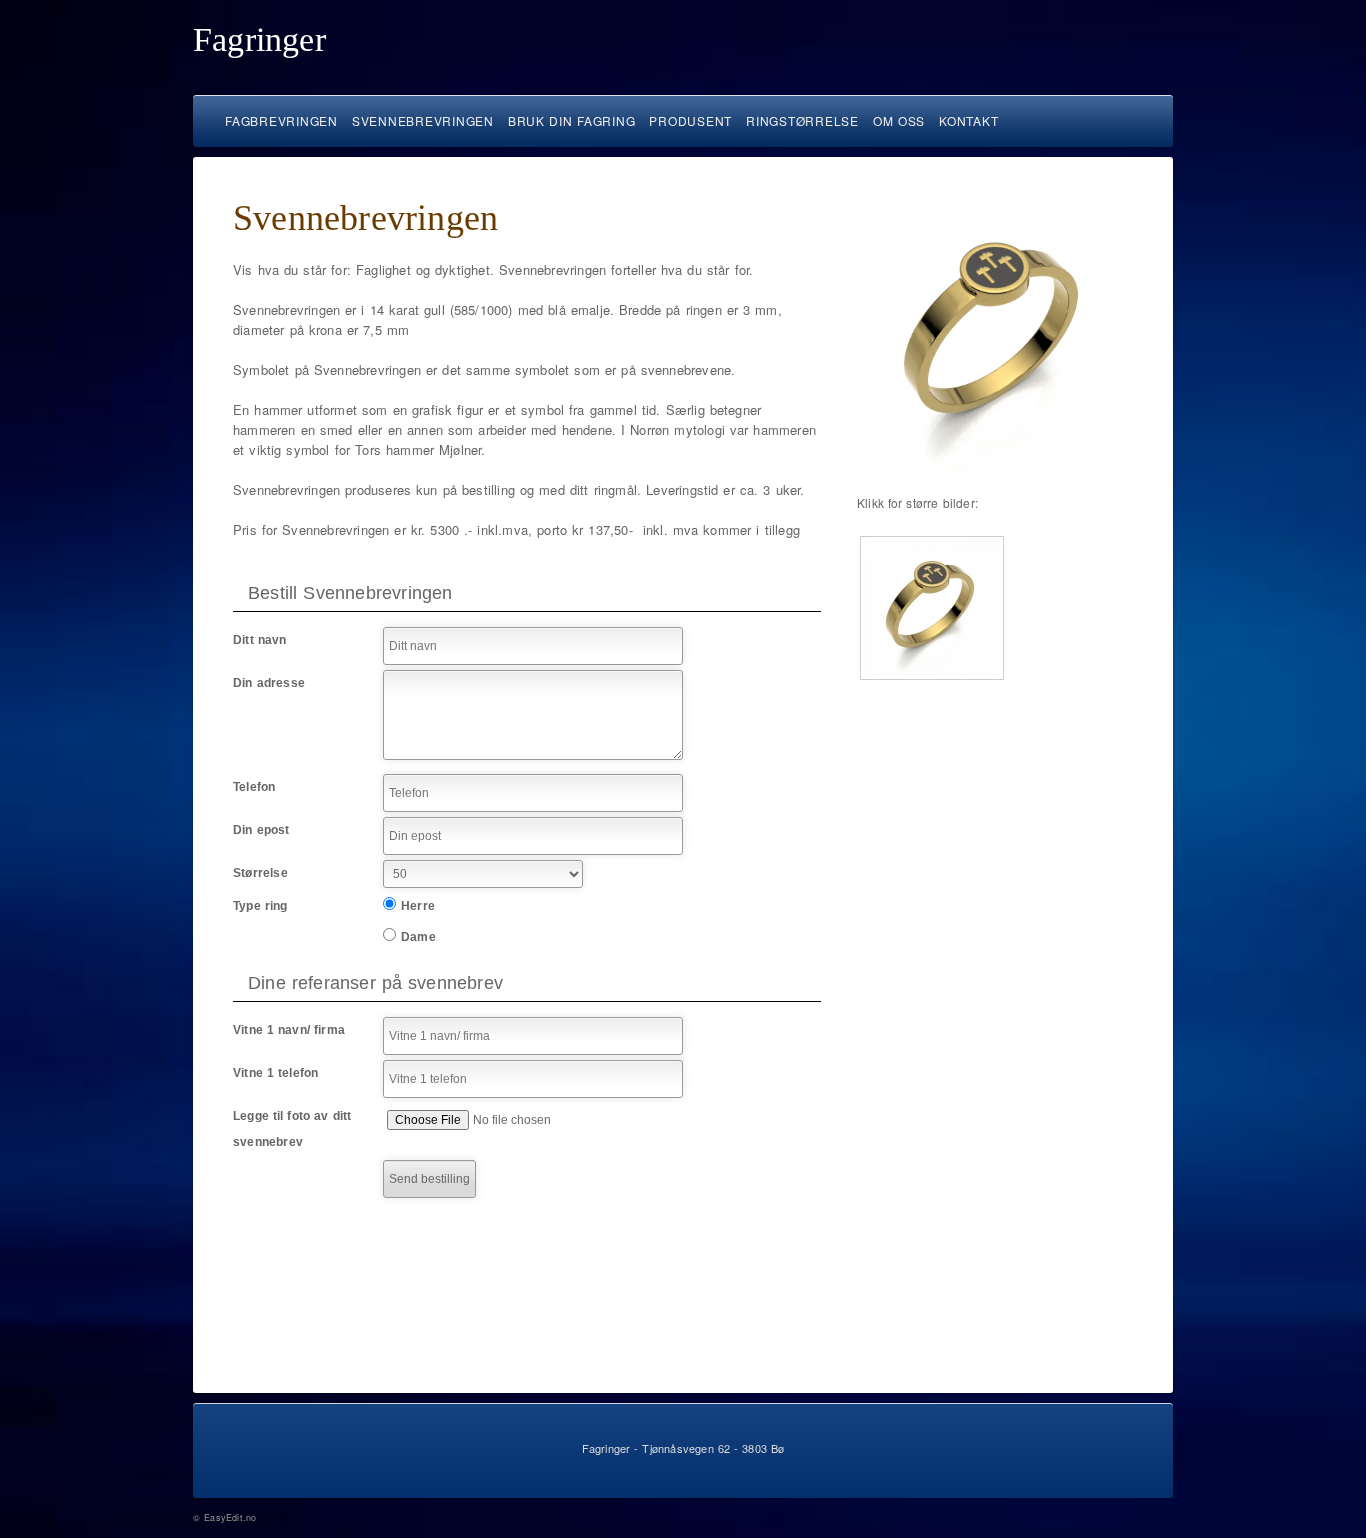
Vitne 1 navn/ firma (289, 1030)
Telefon (254, 787)
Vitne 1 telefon (276, 1073)
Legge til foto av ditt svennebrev (292, 1129)
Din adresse (269, 683)
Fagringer (259, 39)
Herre (418, 906)
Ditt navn (260, 640)
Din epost (261, 830)
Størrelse (260, 873)
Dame (418, 937)
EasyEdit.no (230, 1517)
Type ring (260, 906)
